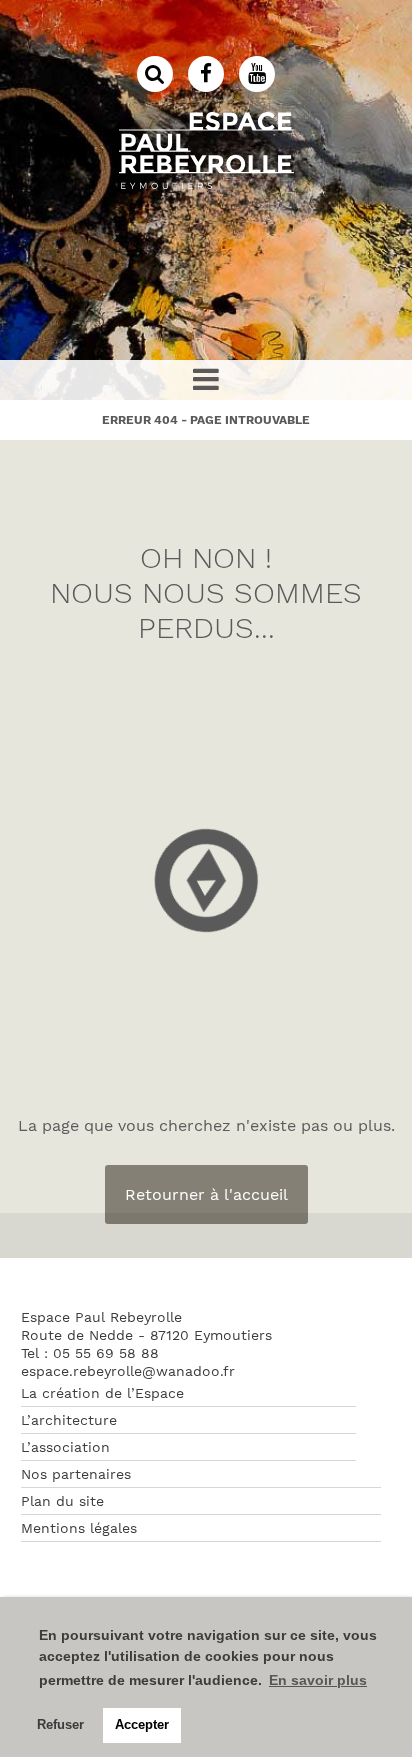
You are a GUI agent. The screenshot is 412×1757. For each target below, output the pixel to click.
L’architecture (69, 1420)
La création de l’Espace (102, 1393)
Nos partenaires (76, 1474)
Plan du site (62, 1501)
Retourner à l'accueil (206, 1194)
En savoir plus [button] (318, 1680)
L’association (65, 1447)
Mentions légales (79, 1528)
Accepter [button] (142, 1725)
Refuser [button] (60, 1725)
